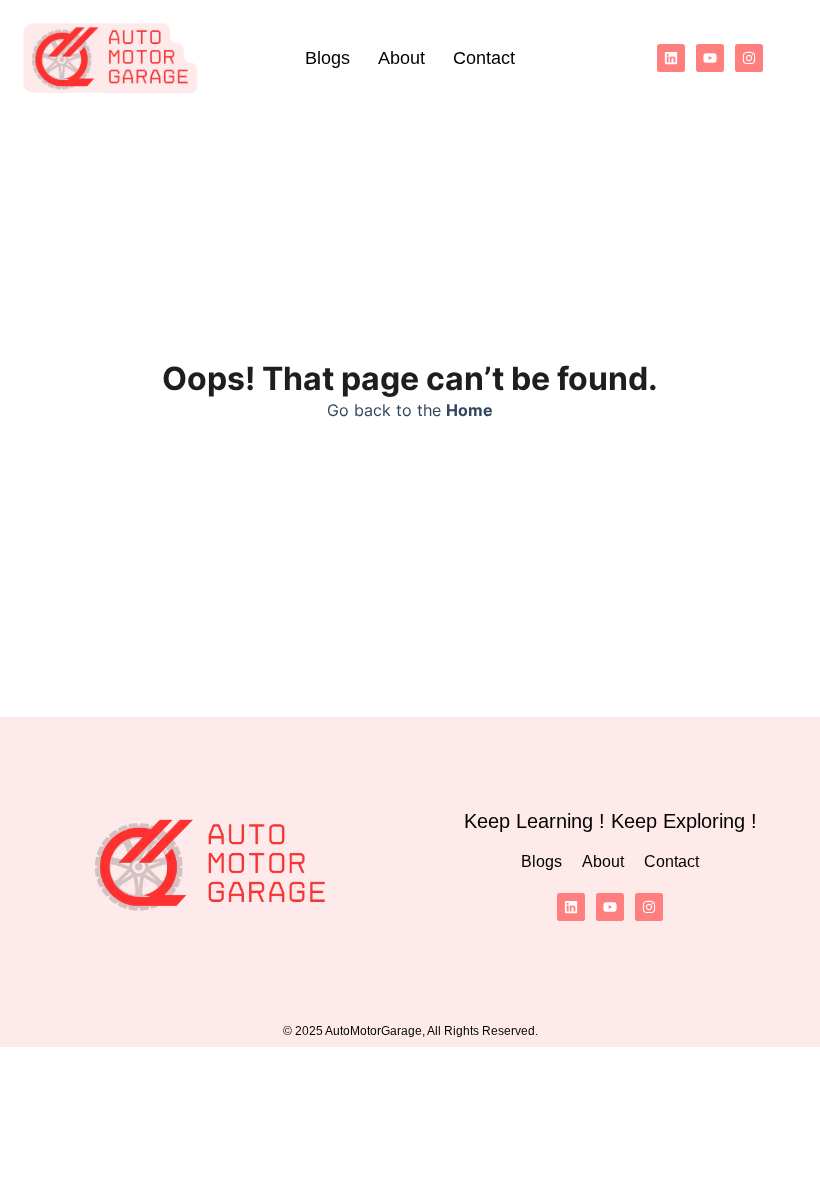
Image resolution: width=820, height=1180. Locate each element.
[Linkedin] (671, 58)
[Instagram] (749, 58)
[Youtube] (710, 58)
